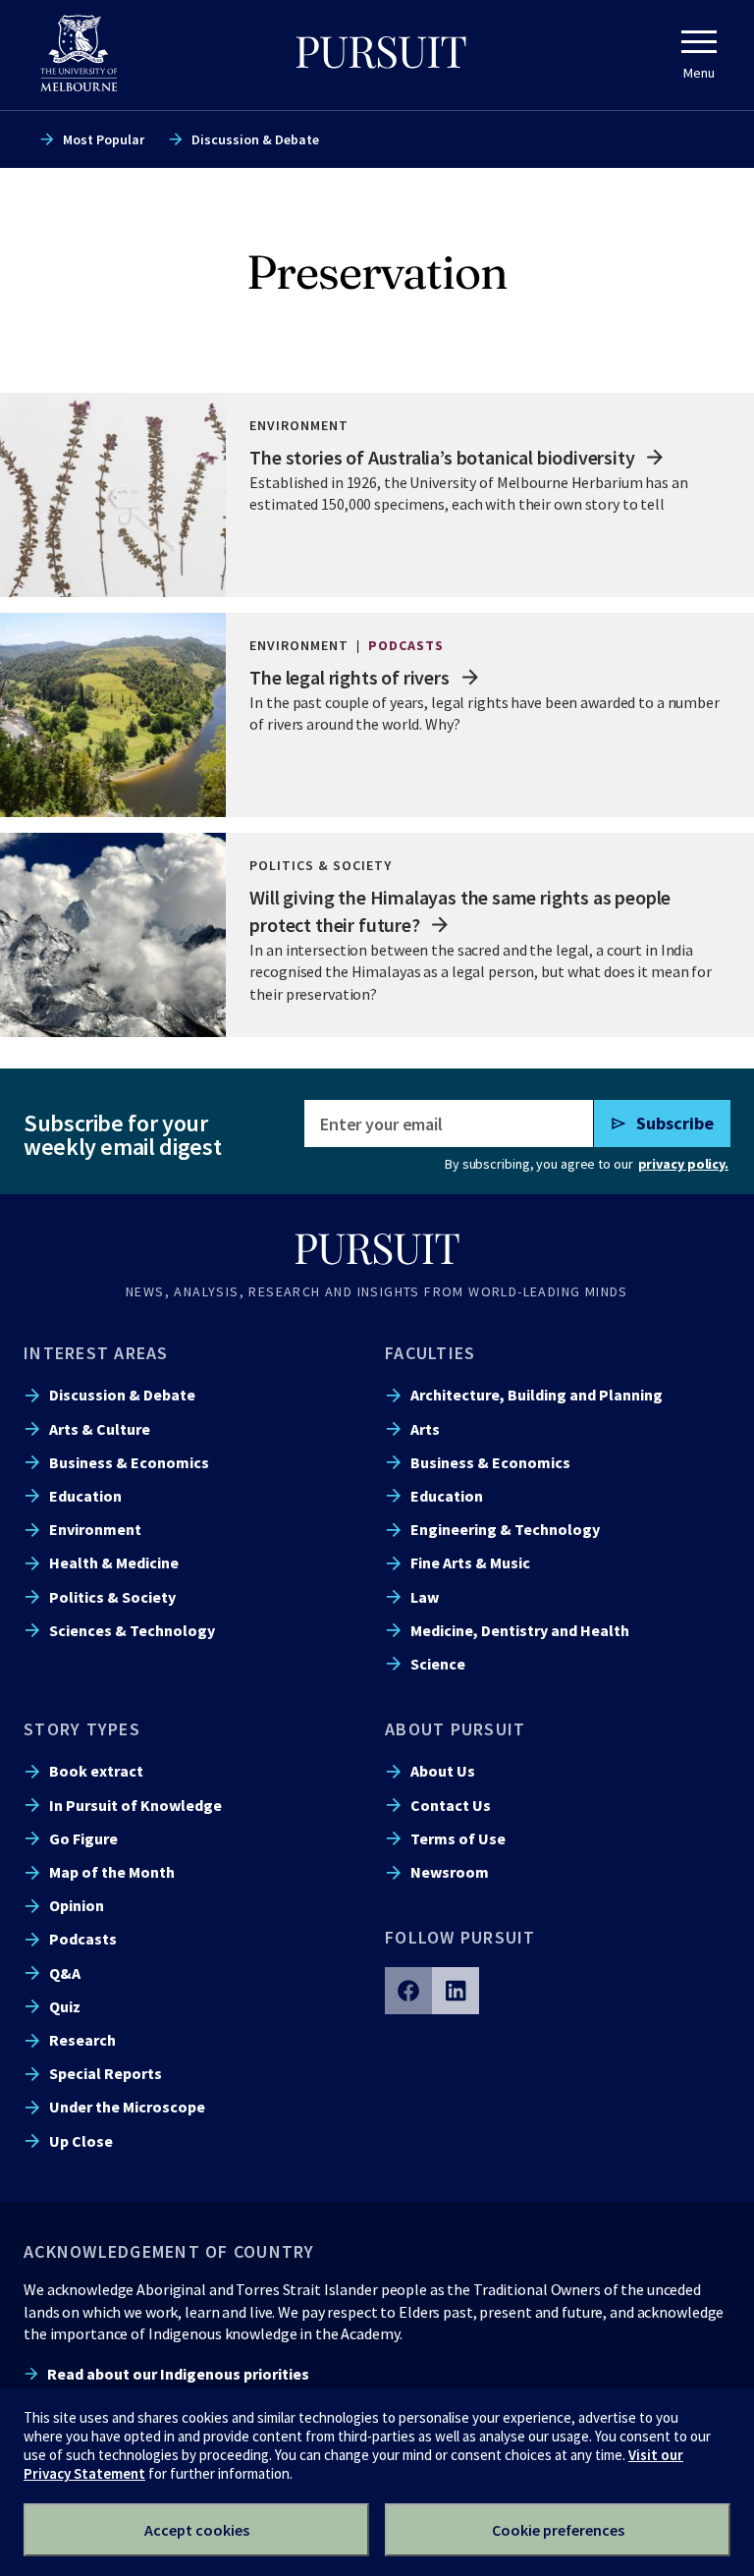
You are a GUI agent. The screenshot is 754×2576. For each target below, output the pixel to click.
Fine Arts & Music (470, 1562)
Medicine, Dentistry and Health (520, 1630)
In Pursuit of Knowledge (135, 1805)
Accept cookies (197, 2530)
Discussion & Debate (255, 139)
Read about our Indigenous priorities (178, 2374)
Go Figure (83, 1838)
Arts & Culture (100, 1429)
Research (82, 2040)
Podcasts (83, 1939)
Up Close (81, 2141)
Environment (95, 1529)
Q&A (65, 1973)
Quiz (65, 2006)
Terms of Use (458, 1838)
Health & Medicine (114, 1562)
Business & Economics (129, 1462)
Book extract (96, 1771)
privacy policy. (683, 1164)
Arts (425, 1429)
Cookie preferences (558, 2530)
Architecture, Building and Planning (537, 1395)
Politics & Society (112, 1597)
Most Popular (104, 139)
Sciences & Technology (132, 1630)
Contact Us (451, 1805)
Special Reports (106, 2073)
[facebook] (408, 1991)
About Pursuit (455, 1729)
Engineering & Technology (505, 1529)
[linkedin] (456, 1991)
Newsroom (450, 1872)
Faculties (430, 1353)
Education (85, 1496)
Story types (82, 1729)
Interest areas (96, 1353)
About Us (443, 1771)
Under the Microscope (127, 2107)
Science (438, 1664)
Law (425, 1597)
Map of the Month (112, 1872)
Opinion (77, 1905)
